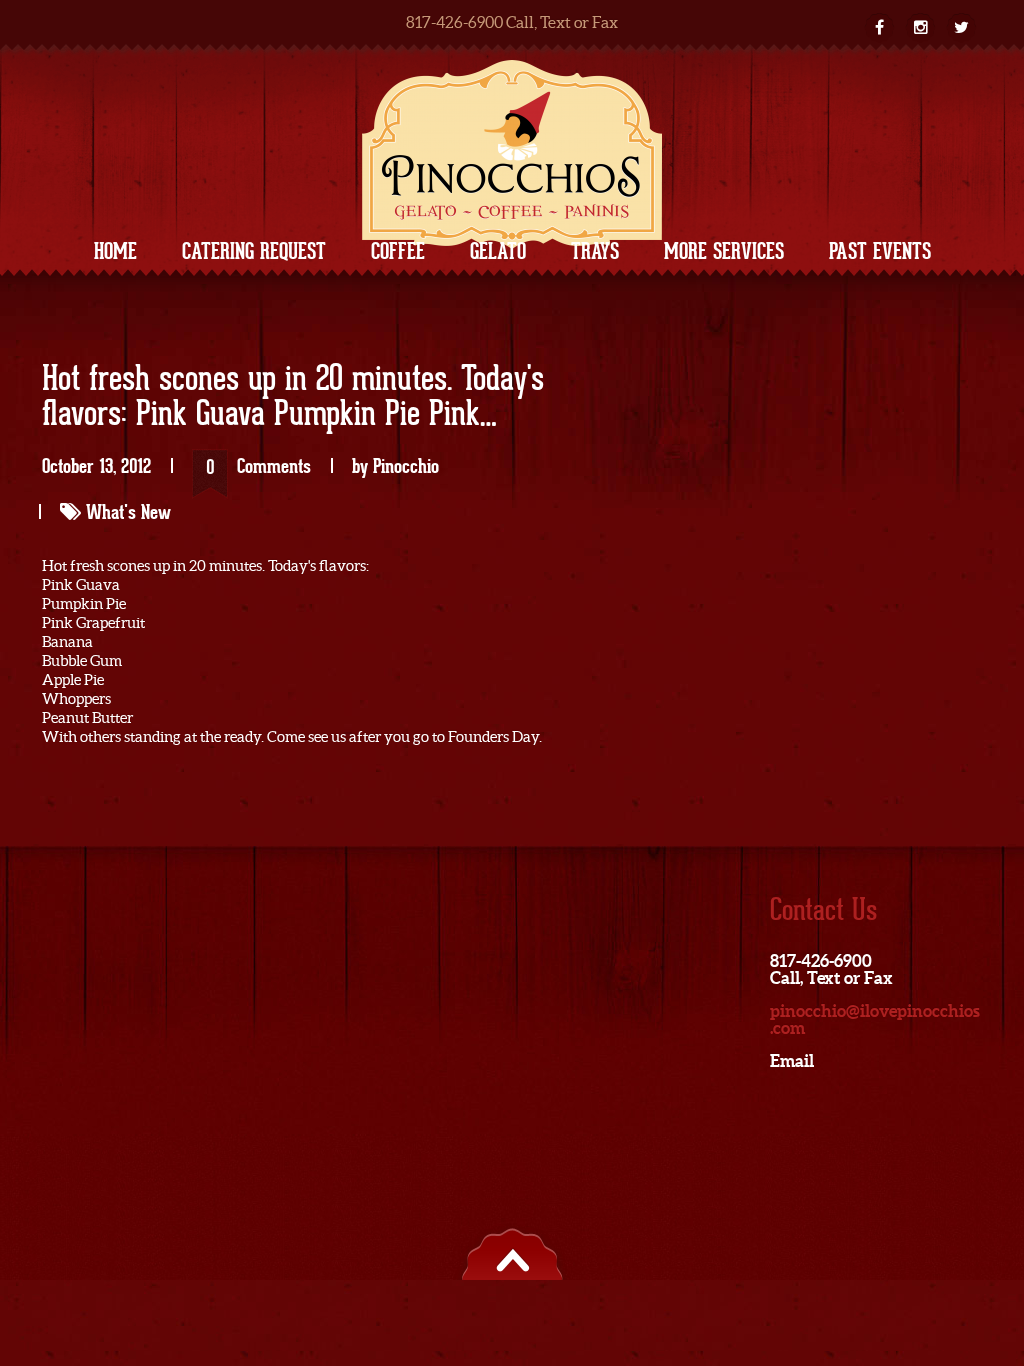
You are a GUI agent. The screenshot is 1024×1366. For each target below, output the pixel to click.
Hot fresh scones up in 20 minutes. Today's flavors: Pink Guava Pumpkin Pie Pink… (293, 397)
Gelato (498, 251)
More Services (724, 251)
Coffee (398, 251)
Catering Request (254, 251)
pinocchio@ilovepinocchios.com (875, 1019)
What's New (128, 512)
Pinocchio (406, 466)
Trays (595, 251)
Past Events (880, 251)
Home (115, 251)
